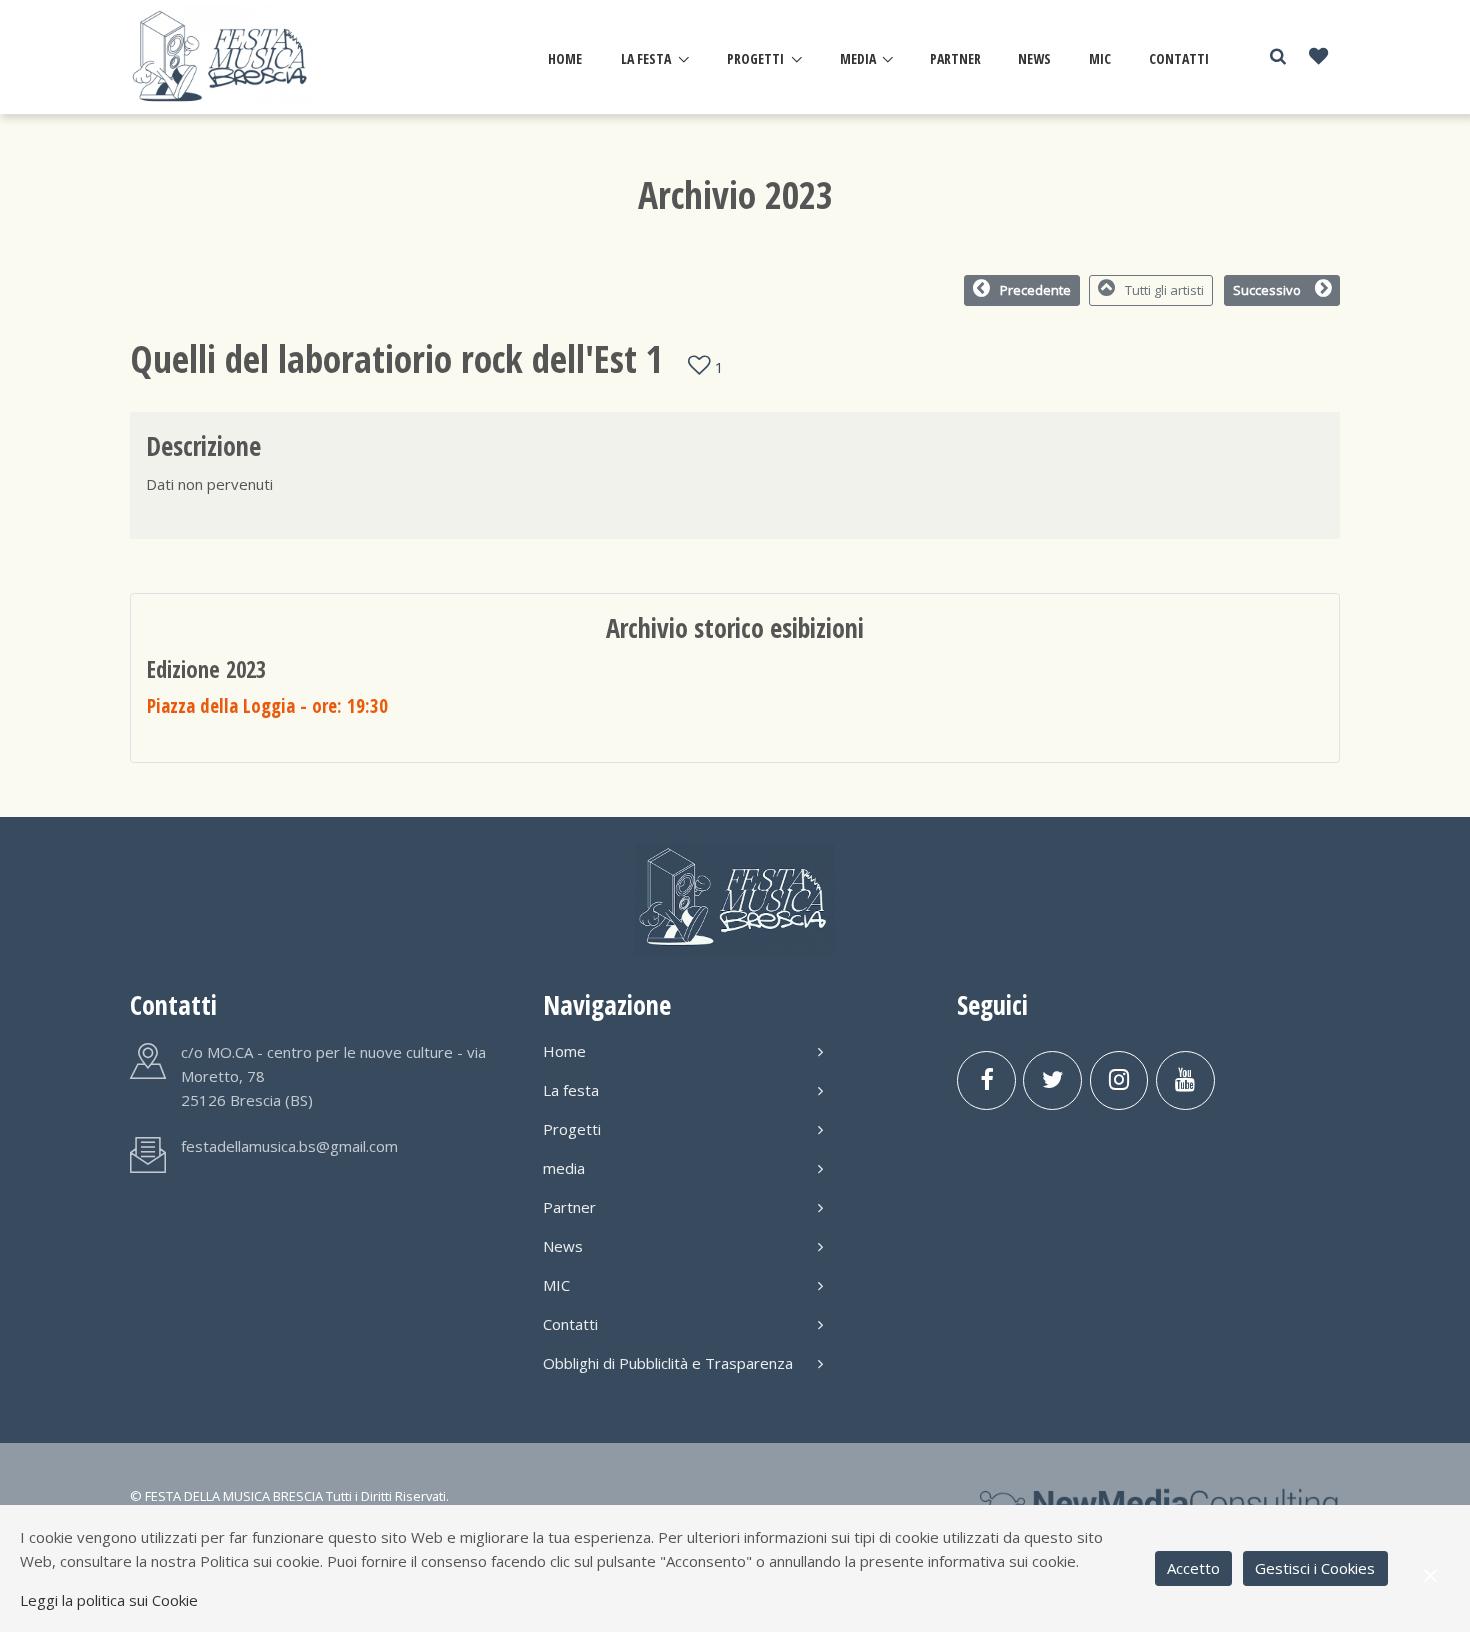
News (1034, 58)
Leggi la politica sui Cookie (109, 1600)
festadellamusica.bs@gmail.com (289, 1146)
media (858, 58)
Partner (955, 58)
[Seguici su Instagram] (1119, 1080)
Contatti (1179, 58)
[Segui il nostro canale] (1185, 1080)
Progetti (755, 58)
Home (565, 58)
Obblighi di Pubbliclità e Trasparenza (668, 1363)
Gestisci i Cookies (1315, 1568)
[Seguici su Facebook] (986, 1080)
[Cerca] (1278, 56)
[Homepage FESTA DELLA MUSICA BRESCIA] (222, 56)
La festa (646, 58)
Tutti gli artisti (1164, 290)
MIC (1100, 58)
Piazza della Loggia (267, 705)
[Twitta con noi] (1052, 1080)
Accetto (1193, 1568)
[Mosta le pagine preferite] (1318, 57)
